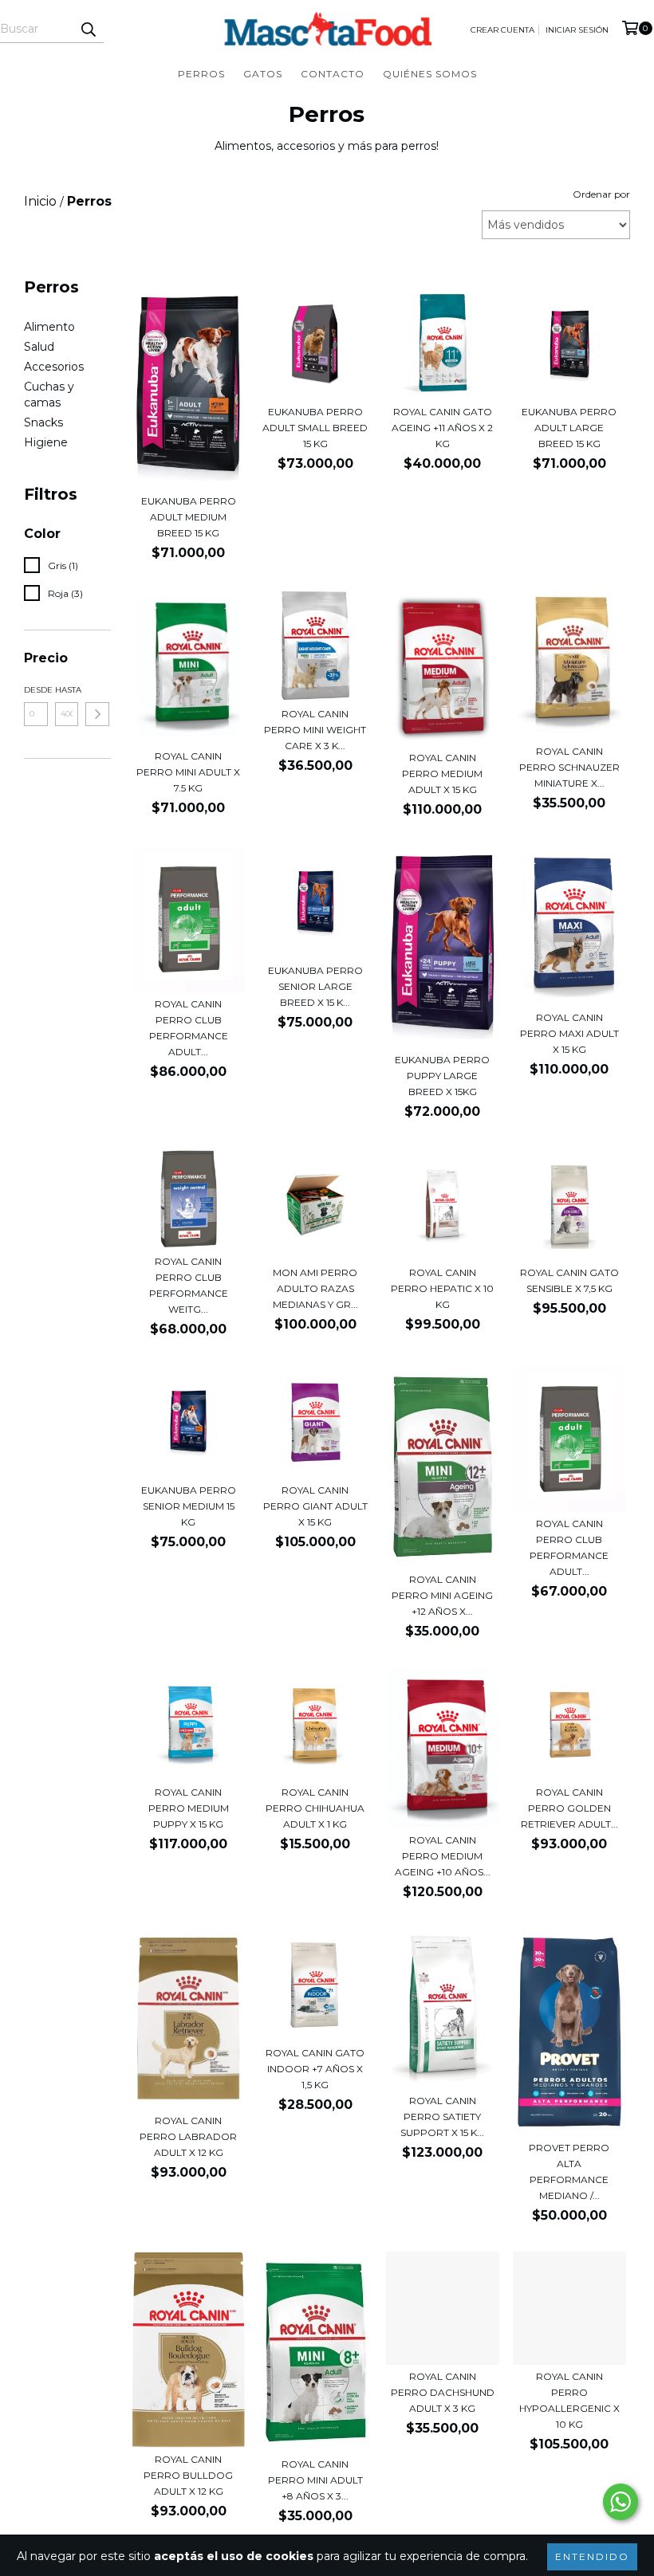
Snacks (43, 422)
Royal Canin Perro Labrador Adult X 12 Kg (188, 2136)
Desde (36, 690)
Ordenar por (601, 194)
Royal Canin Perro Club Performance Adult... (189, 1028)
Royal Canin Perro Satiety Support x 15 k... (442, 2117)
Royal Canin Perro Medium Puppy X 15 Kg (189, 1808)
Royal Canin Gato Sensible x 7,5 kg (569, 1280)
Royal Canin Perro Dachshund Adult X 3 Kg (443, 2392)
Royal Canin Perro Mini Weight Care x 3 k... (315, 730)
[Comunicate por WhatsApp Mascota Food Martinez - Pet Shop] (621, 2502)
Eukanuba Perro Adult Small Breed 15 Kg (315, 428)
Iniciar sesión (577, 30)
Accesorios (54, 367)
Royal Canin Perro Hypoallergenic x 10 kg (569, 2400)
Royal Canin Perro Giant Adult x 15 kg (315, 1506)
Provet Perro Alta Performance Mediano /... (569, 2172)
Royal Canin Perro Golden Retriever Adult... (569, 1808)
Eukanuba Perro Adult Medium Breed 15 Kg (189, 517)
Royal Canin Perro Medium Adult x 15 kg (442, 774)
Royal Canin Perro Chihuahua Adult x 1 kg (315, 1808)
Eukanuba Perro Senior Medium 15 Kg (189, 1506)
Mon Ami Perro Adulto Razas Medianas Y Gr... (315, 1288)
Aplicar (97, 714)
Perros (201, 74)
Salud (39, 347)
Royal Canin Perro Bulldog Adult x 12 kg (188, 2475)
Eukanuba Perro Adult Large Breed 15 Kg (569, 428)
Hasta (67, 690)
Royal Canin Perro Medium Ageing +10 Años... (443, 1856)
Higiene (46, 442)
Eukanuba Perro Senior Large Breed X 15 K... (315, 986)
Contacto (333, 74)
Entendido (592, 2556)
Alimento (49, 327)
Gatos (263, 74)
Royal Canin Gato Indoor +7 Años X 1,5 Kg (315, 2069)
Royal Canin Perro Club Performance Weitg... (189, 1285)
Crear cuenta (502, 30)
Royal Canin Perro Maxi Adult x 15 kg (569, 1033)
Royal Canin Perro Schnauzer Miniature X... (569, 767)
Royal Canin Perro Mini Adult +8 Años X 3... (315, 2480)
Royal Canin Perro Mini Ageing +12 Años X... (442, 1595)
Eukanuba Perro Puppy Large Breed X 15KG (442, 1076)
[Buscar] (88, 29)
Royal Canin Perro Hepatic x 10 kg (442, 1288)
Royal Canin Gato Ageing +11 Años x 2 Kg (442, 428)
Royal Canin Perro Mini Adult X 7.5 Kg (188, 772)
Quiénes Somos (430, 74)
